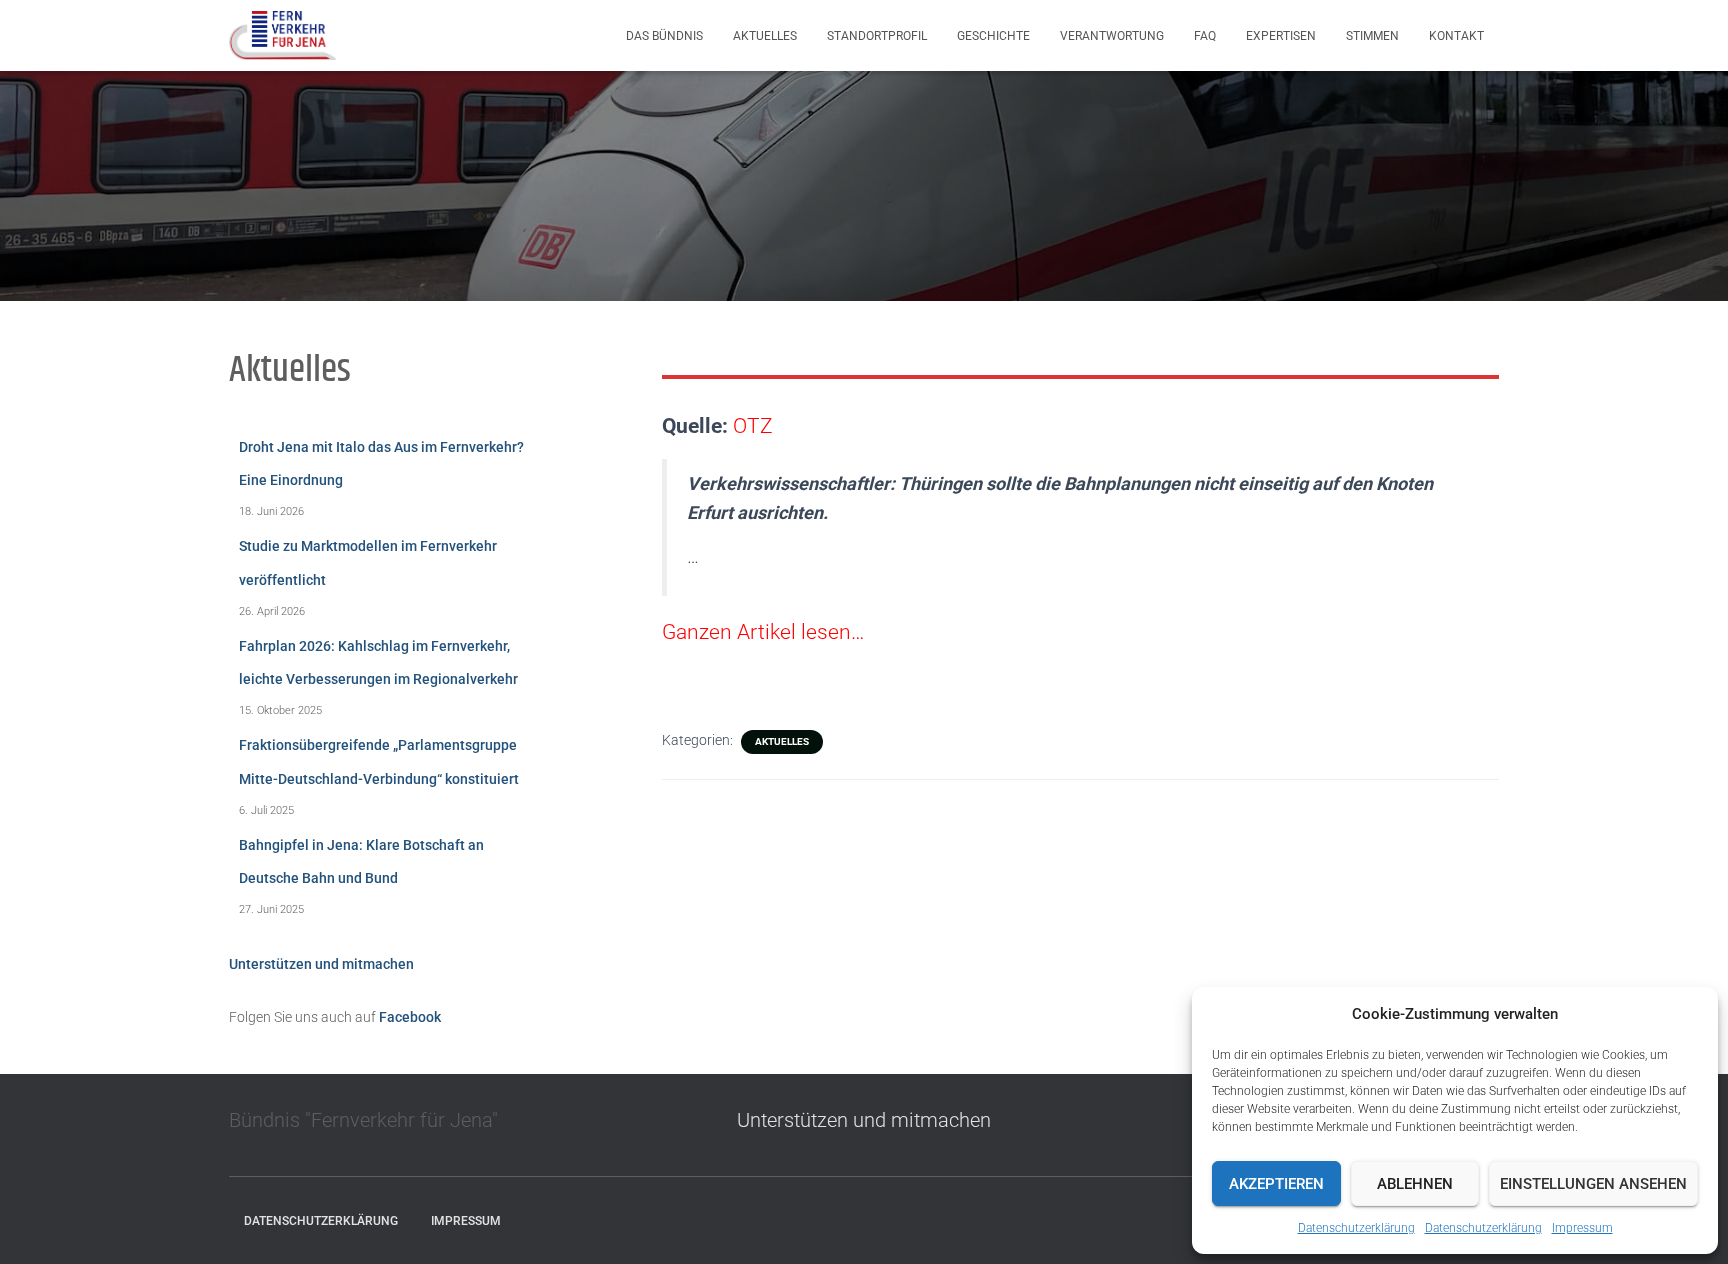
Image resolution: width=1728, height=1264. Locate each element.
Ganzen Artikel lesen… (763, 632)
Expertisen (1281, 36)
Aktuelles (765, 36)
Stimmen (1372, 36)
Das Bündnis (664, 36)
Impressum (1582, 1228)
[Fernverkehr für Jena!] (282, 36)
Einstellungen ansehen (1593, 1184)
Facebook (410, 1017)
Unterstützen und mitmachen (321, 964)
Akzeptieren (1276, 1184)
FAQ (1205, 36)
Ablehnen (1415, 1184)
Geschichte (993, 36)
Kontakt (1456, 36)
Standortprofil (877, 36)
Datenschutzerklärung (1356, 1228)
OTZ (753, 426)
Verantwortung (1112, 36)
